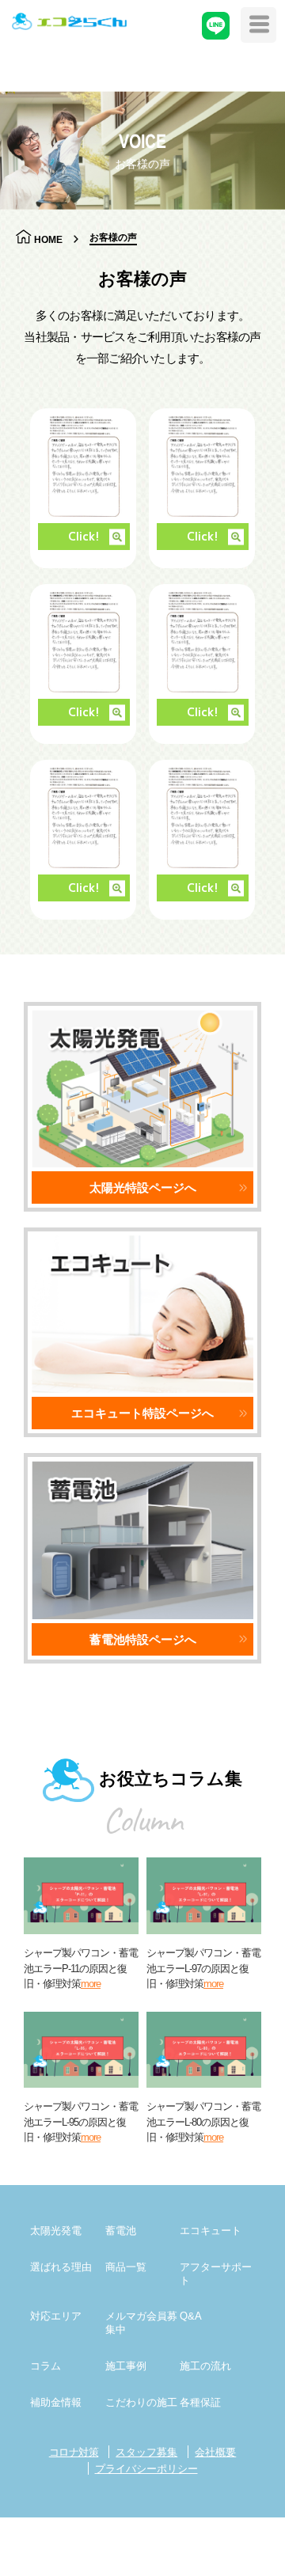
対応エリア (56, 2316)
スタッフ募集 (146, 2452)
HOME (48, 239)
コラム (46, 2366)
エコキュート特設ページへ (142, 1413)
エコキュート (211, 2231)
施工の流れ (205, 2366)
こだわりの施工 (141, 2402)
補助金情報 (56, 2402)
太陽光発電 (56, 2231)
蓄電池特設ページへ (143, 1639)
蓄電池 (121, 2231)
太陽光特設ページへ (143, 1187)
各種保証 (200, 2402)
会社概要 (215, 2452)
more (91, 1984)
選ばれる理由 (61, 2267)
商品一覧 (126, 2267)
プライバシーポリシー (146, 2469)
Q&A (191, 2316)
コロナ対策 (74, 2452)
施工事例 (126, 2366)
